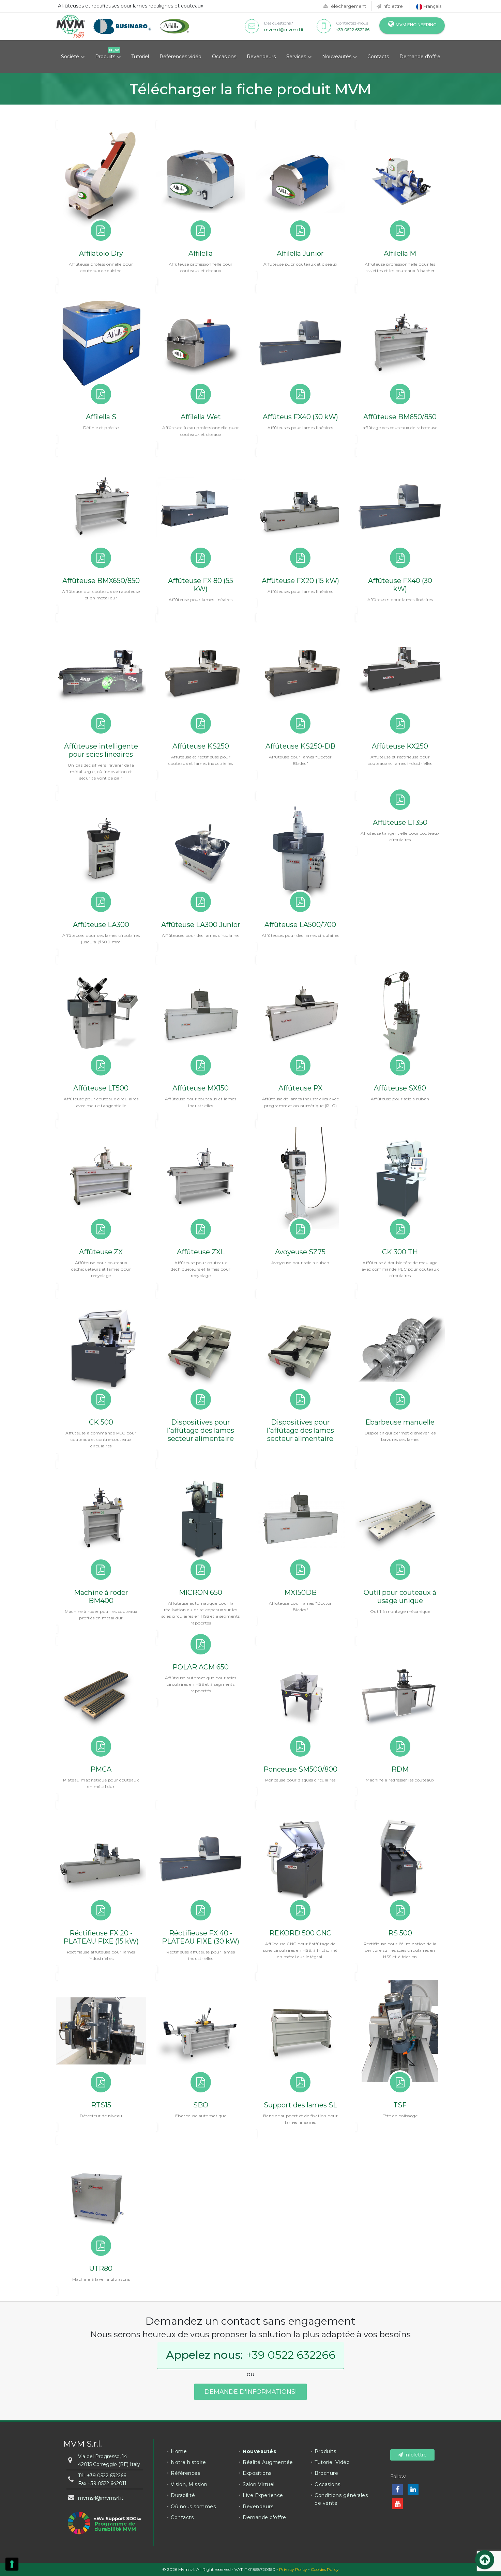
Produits (106, 57)
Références (185, 2473)
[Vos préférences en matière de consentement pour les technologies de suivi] (12, 2564)
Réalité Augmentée (268, 2462)
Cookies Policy (325, 2569)
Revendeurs (261, 57)
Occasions (224, 57)
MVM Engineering (416, 25)
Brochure (326, 2473)
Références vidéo (180, 57)
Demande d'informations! (250, 2392)
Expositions (257, 2473)
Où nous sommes (193, 2507)
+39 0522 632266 (353, 29)
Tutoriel (140, 57)
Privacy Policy (293, 2569)
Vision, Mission (189, 2484)
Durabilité (183, 2495)
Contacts (378, 57)
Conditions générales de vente (341, 2499)
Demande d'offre (420, 57)
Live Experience (263, 2495)
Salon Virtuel (259, 2484)
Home (179, 2451)
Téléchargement (347, 6)
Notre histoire (188, 2462)
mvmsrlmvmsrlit (284, 29)
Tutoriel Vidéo (332, 2462)
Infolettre (392, 6)
